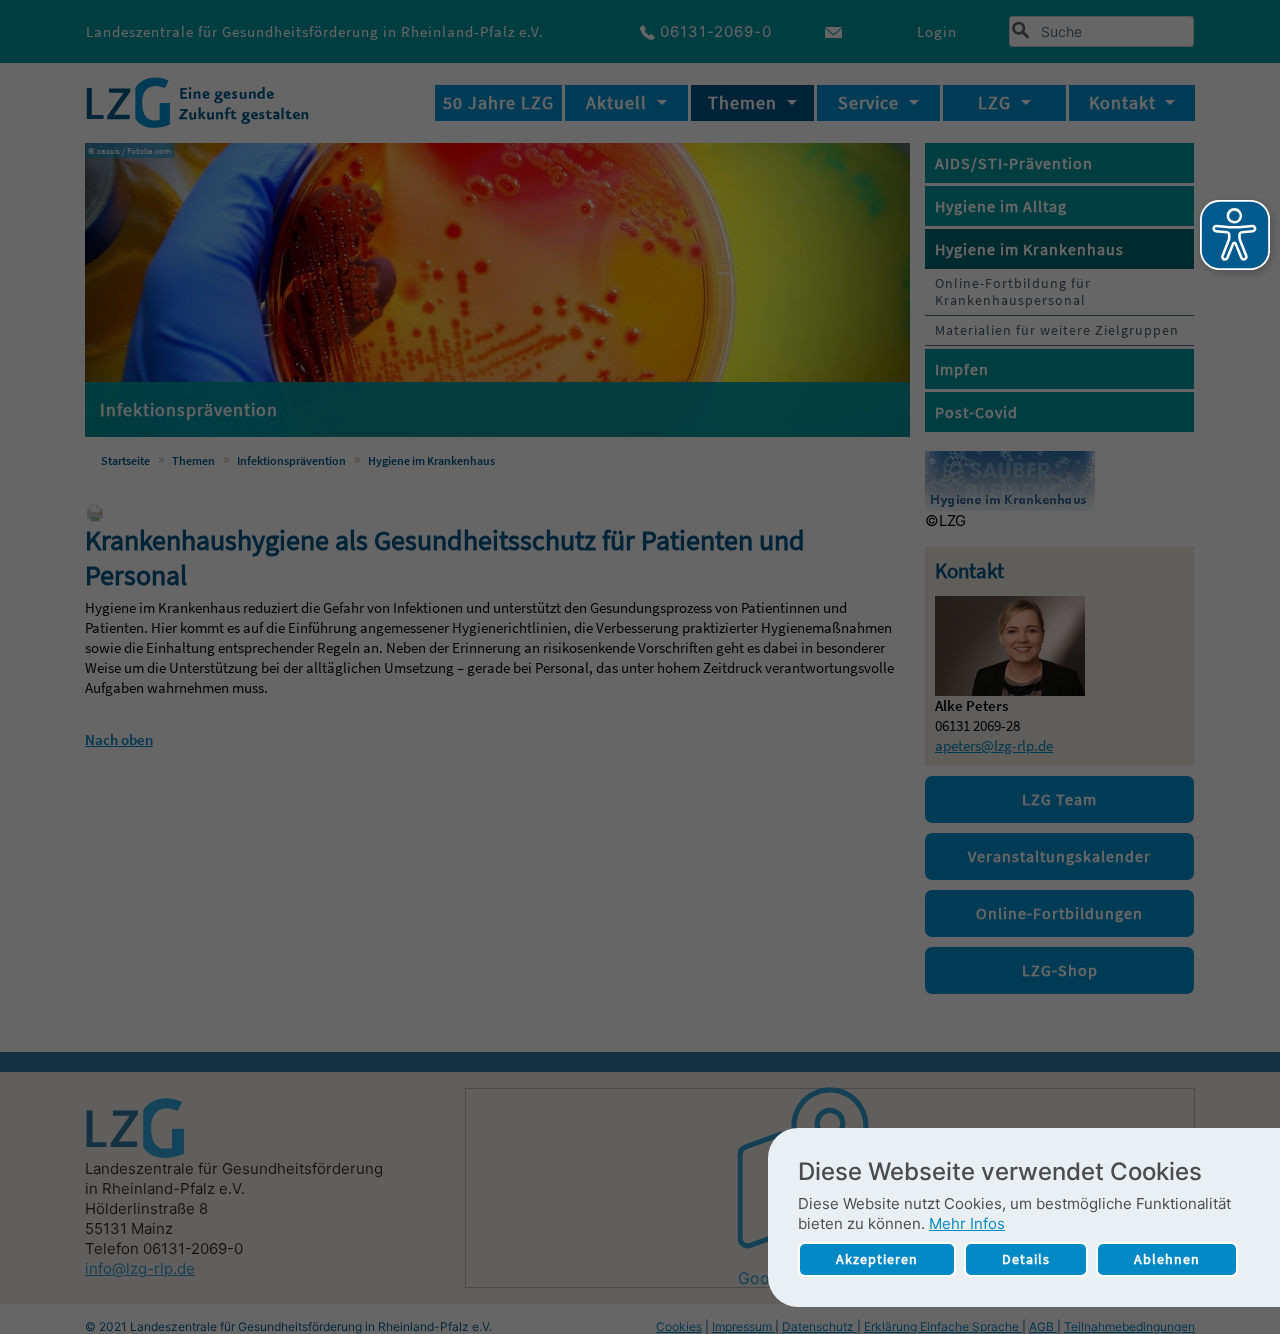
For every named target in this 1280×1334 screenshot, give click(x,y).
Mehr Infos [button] (967, 1223)
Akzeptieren (877, 1259)
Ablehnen (1167, 1259)
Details (1026, 1259)
